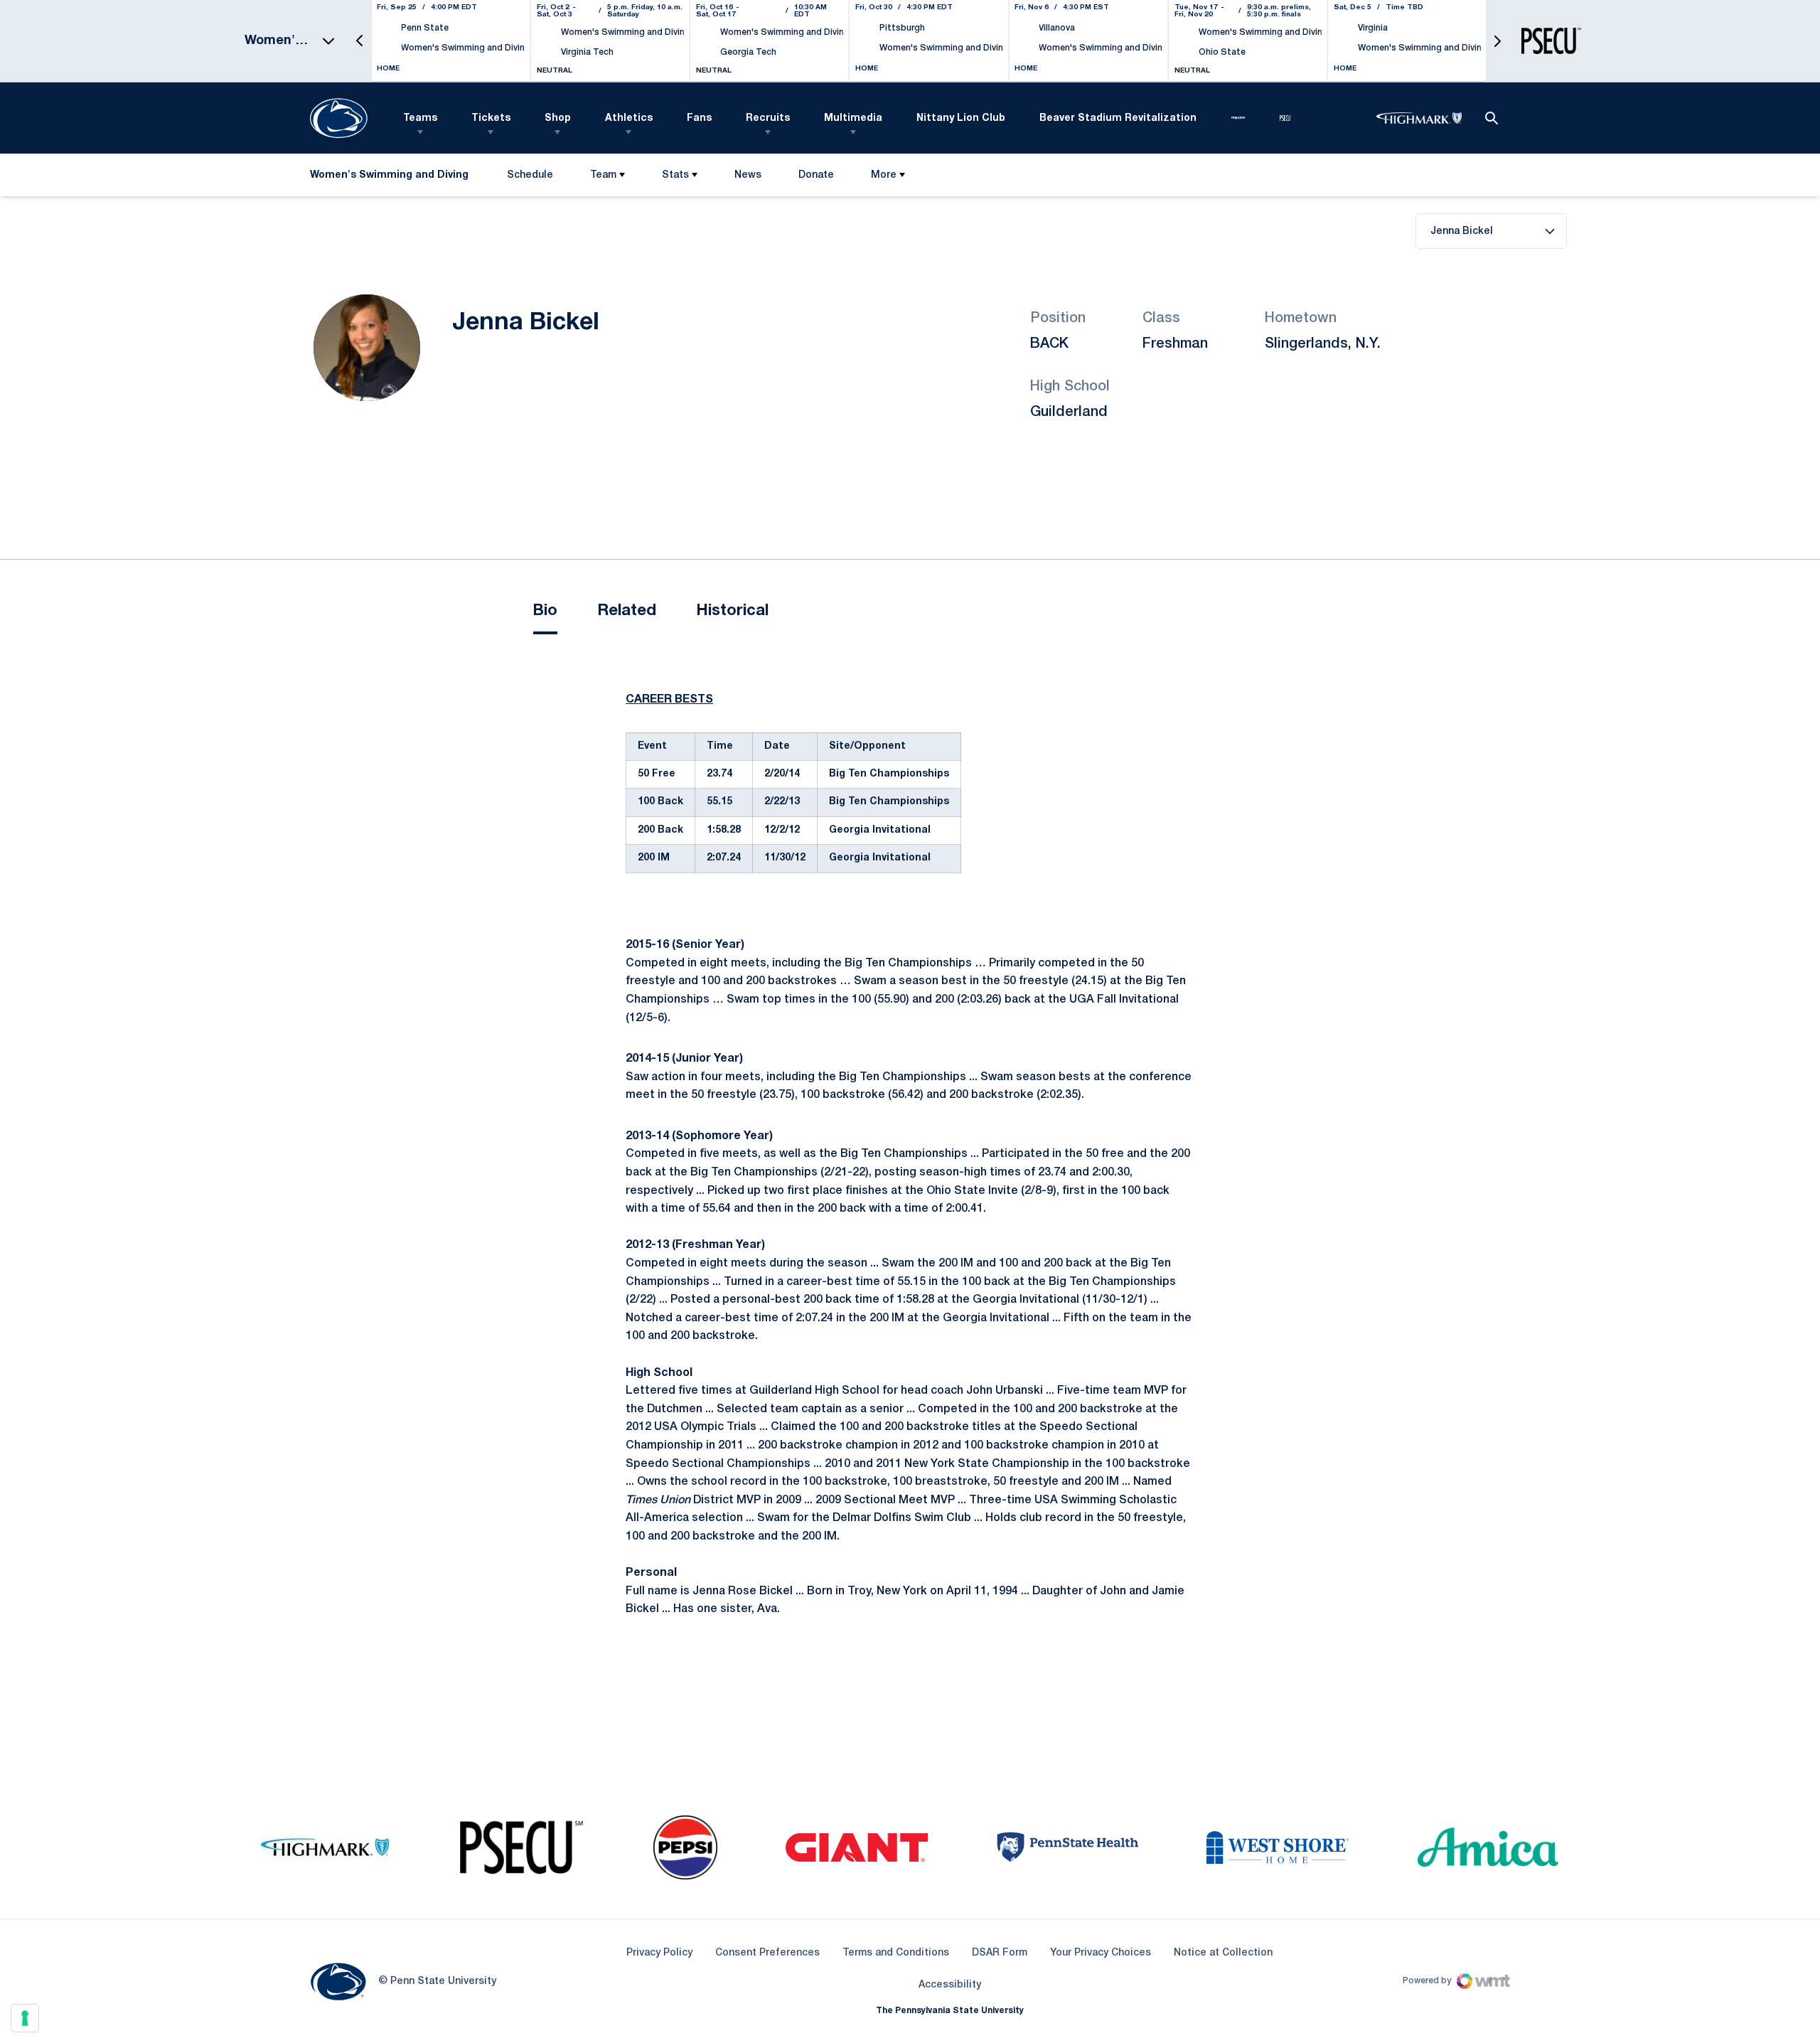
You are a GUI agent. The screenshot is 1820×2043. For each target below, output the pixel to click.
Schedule (530, 175)
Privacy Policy (659, 1953)
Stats (675, 175)
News (748, 175)
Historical (732, 611)
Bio (545, 611)
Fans (699, 118)
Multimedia (853, 118)
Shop (558, 118)
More (884, 175)
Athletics (629, 118)
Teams (420, 118)
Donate (816, 178)
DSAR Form (1000, 1953)
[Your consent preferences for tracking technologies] (25, 2018)
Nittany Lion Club (961, 118)
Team (603, 175)
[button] (360, 41)
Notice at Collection (1223, 1953)
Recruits (768, 118)
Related (627, 611)
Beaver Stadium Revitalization (1118, 118)
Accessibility (950, 1985)
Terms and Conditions (896, 1953)
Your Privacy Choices (1101, 1953)
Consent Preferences (767, 1953)
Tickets (491, 118)
